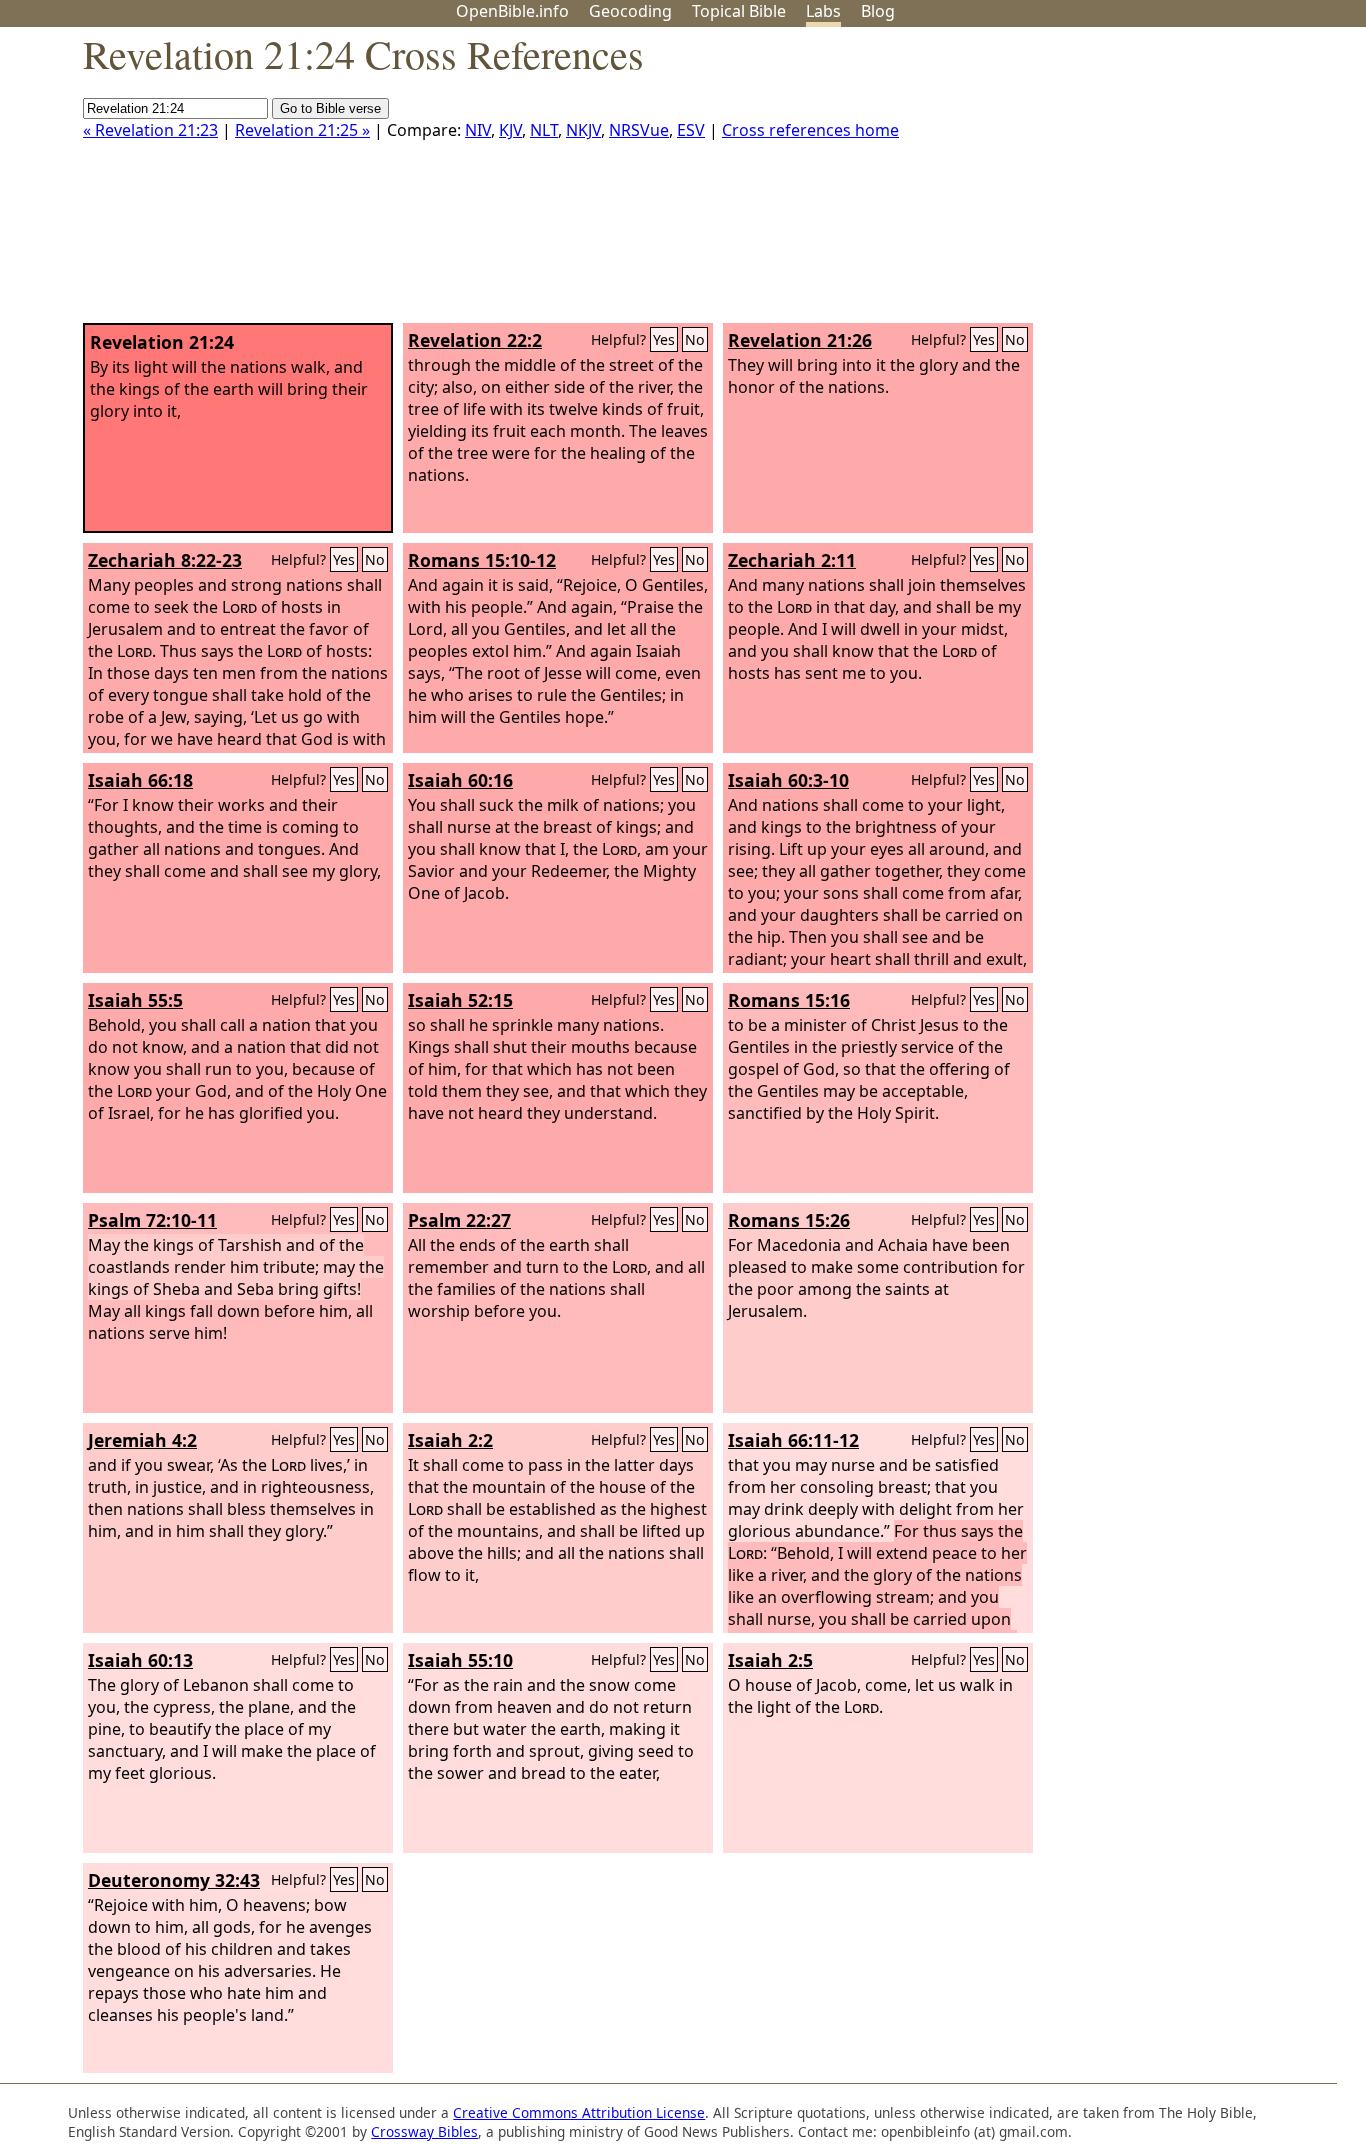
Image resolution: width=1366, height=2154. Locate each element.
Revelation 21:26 (800, 340)
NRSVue (639, 130)
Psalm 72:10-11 (152, 1220)
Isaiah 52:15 (460, 1000)
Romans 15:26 (789, 1220)
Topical (739, 11)
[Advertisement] (1164, 183)
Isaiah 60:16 (460, 780)
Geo (630, 11)
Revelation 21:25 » (302, 130)
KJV (510, 130)
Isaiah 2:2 (450, 1440)
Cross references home (810, 130)
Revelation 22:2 (475, 340)
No (695, 339)
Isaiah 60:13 (140, 1660)
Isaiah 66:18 (140, 780)
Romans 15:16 (789, 1000)
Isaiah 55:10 (460, 1660)
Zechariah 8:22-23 (165, 560)
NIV (478, 130)
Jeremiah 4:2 (142, 1440)
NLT (544, 130)
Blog (878, 11)
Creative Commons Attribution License (579, 2112)
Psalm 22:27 (459, 1220)
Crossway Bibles (424, 2131)
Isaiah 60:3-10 (788, 780)
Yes (664, 339)
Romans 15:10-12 (482, 560)
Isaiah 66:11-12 (793, 1440)
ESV (691, 130)
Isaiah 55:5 (135, 1000)
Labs (823, 11)
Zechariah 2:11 (792, 560)
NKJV (583, 130)
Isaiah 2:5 (770, 1660)
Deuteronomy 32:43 (174, 1880)
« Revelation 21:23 (150, 130)
